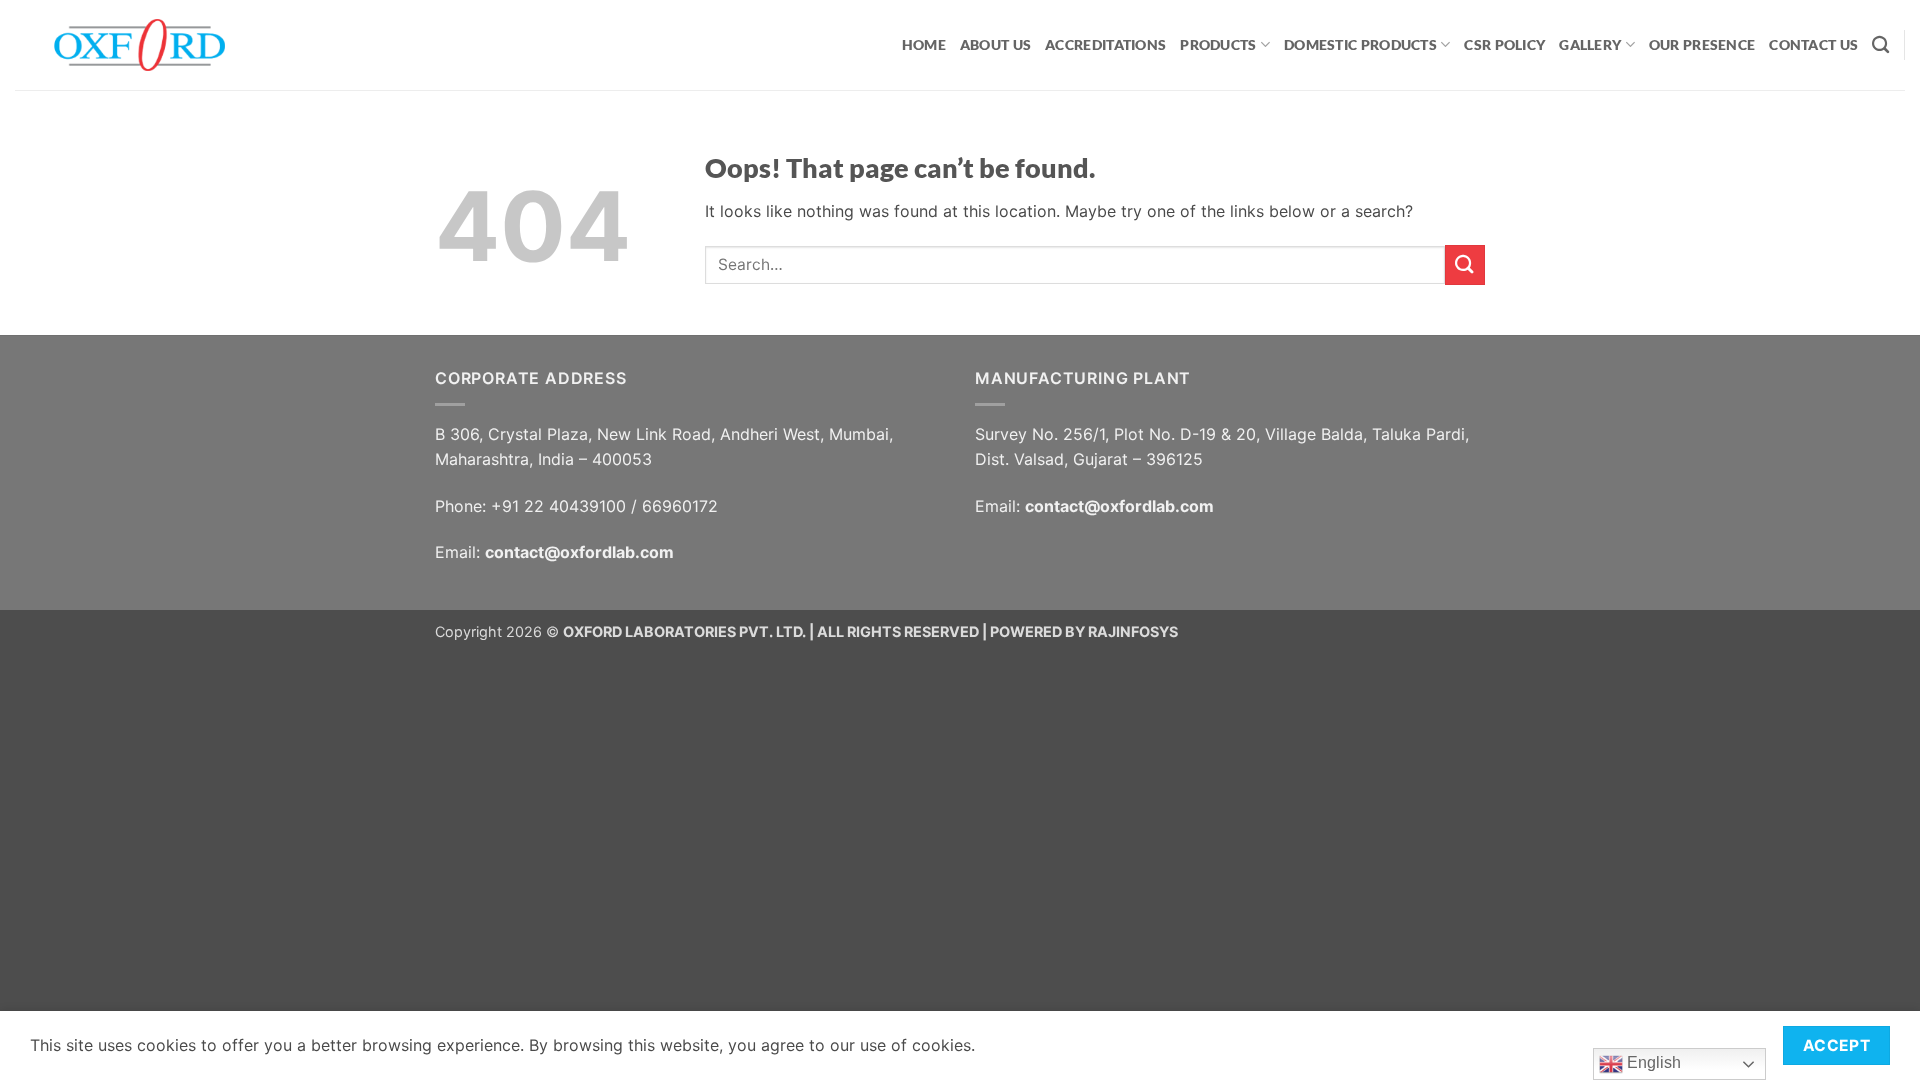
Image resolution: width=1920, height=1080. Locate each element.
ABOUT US (995, 44)
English (1652, 1062)
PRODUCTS (1218, 44)
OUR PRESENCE (1702, 44)
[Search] (1880, 45)
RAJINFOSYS (1133, 631)
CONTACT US (1813, 44)
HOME (924, 44)
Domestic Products (1360, 44)
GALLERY (1590, 44)
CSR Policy (1504, 44)
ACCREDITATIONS (1105, 44)
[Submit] (1465, 264)
